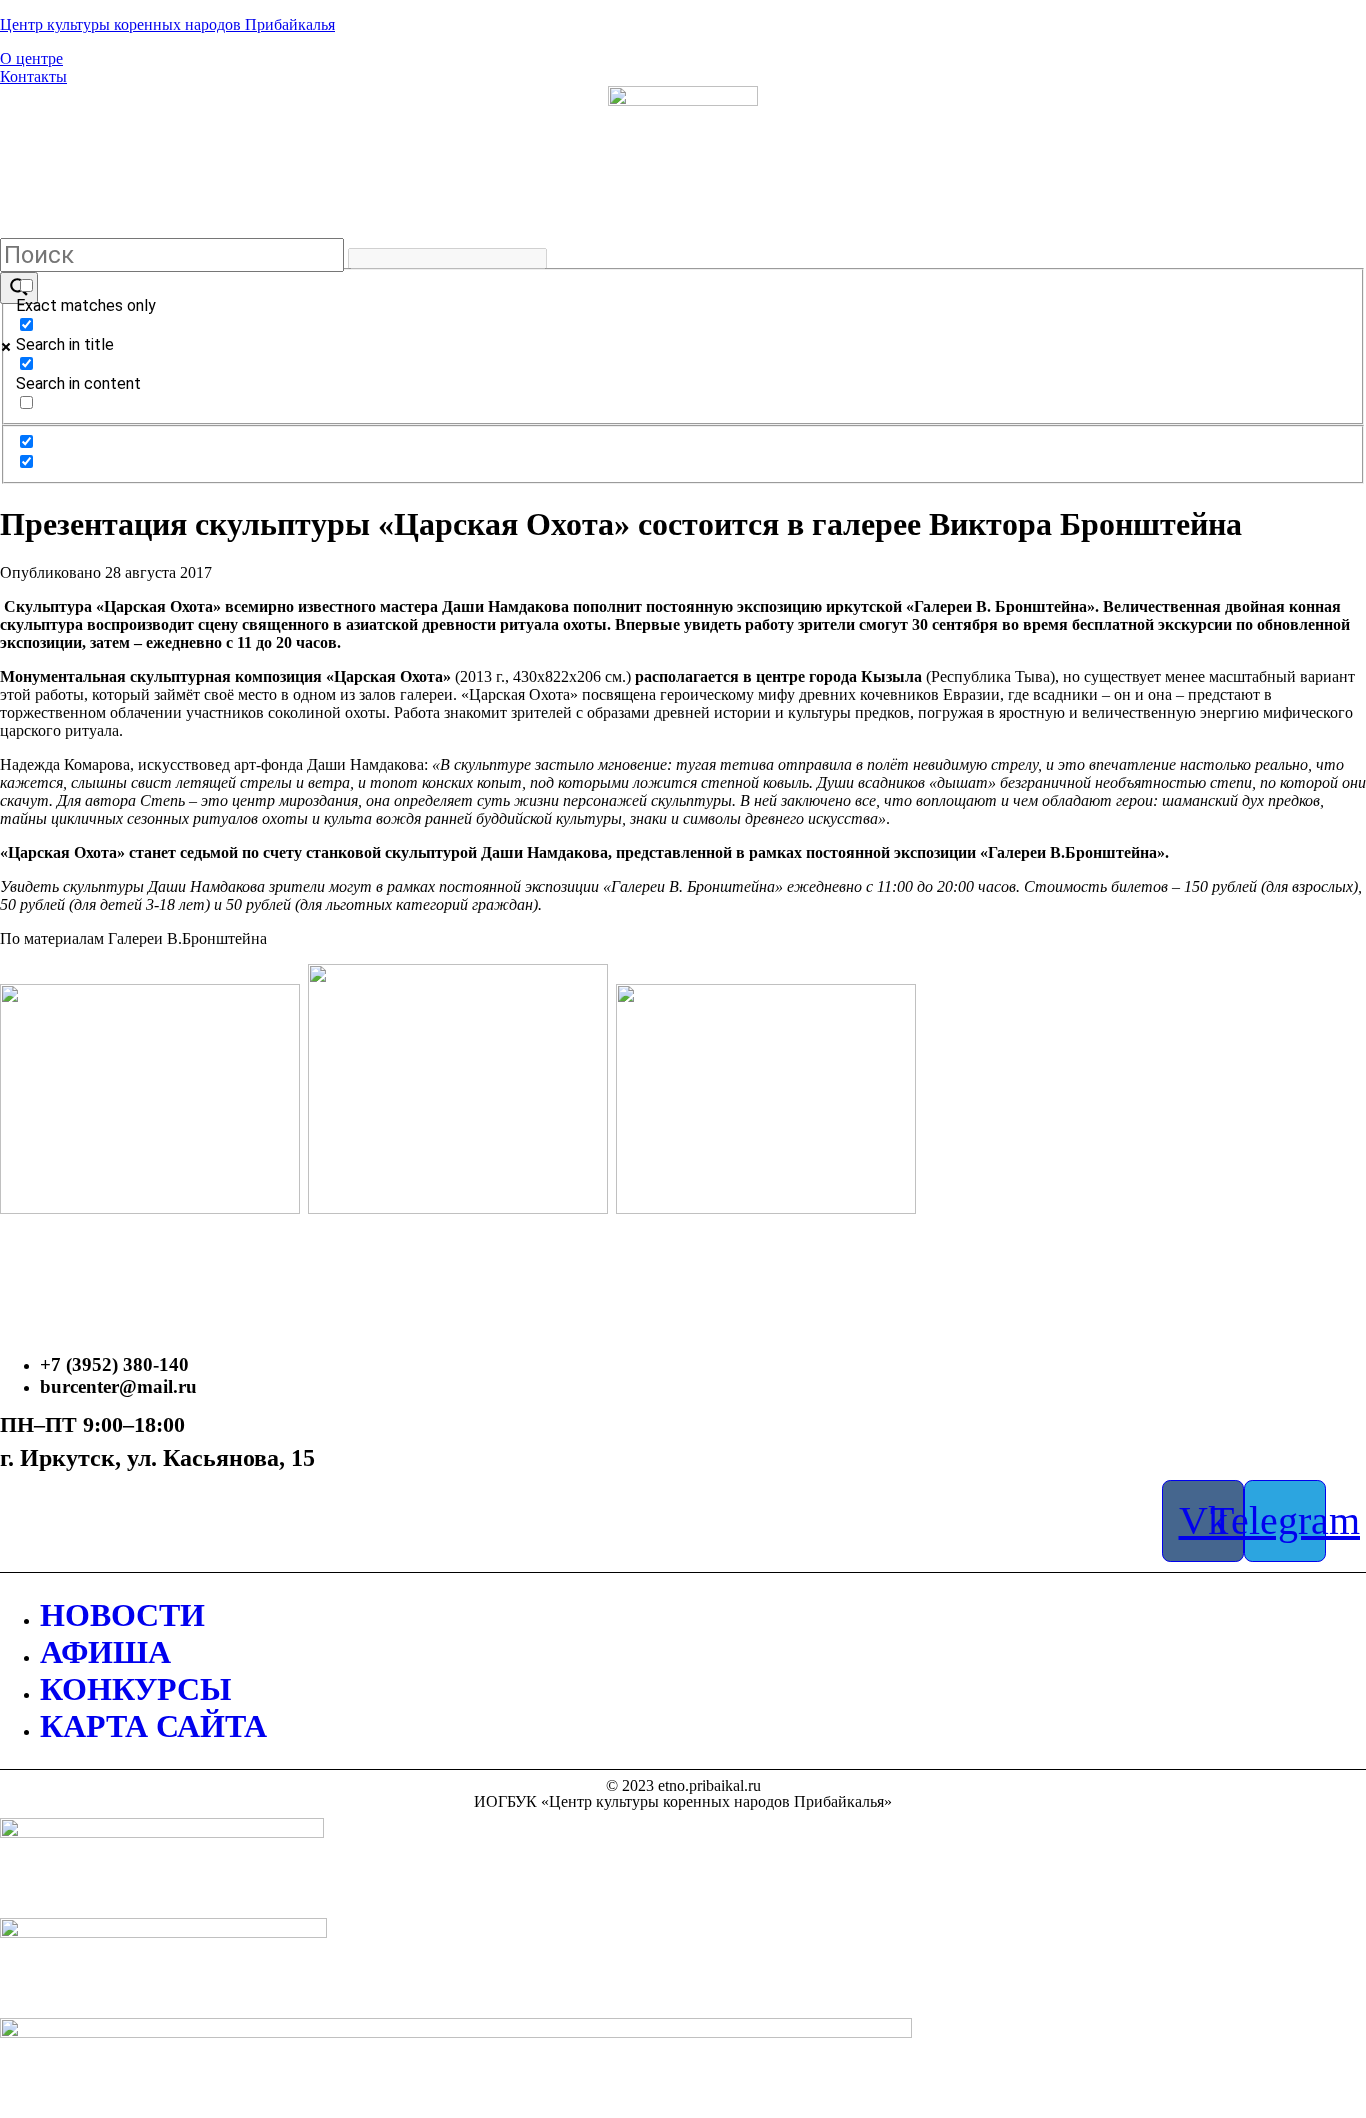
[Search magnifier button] (19, 288)
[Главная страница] (683, 161)
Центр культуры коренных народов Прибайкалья (167, 24)
